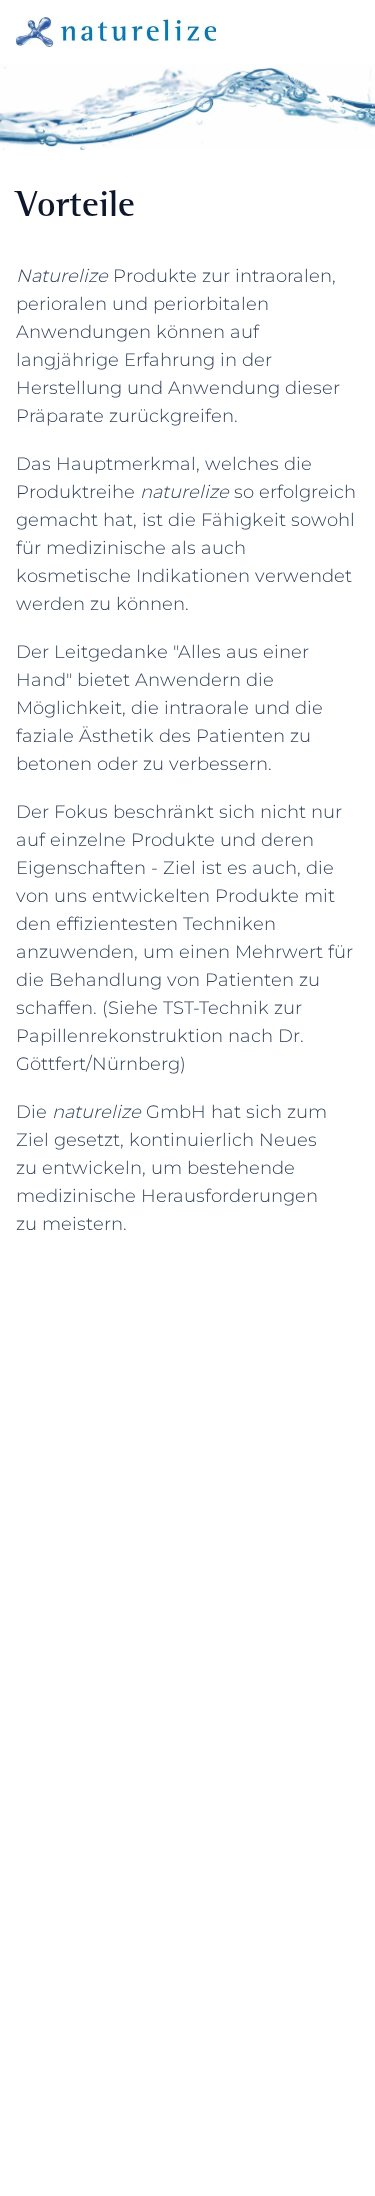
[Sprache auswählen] (311, 32)
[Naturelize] (116, 32)
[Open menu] (349, 32)
